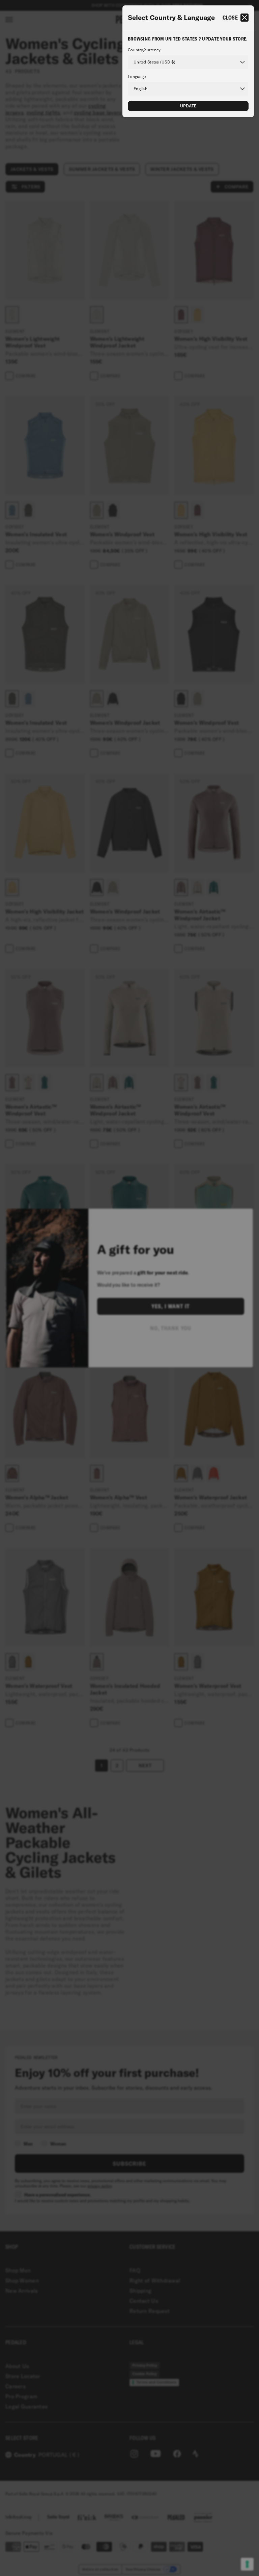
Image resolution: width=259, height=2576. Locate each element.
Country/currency (144, 50)
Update (188, 106)
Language (137, 77)
